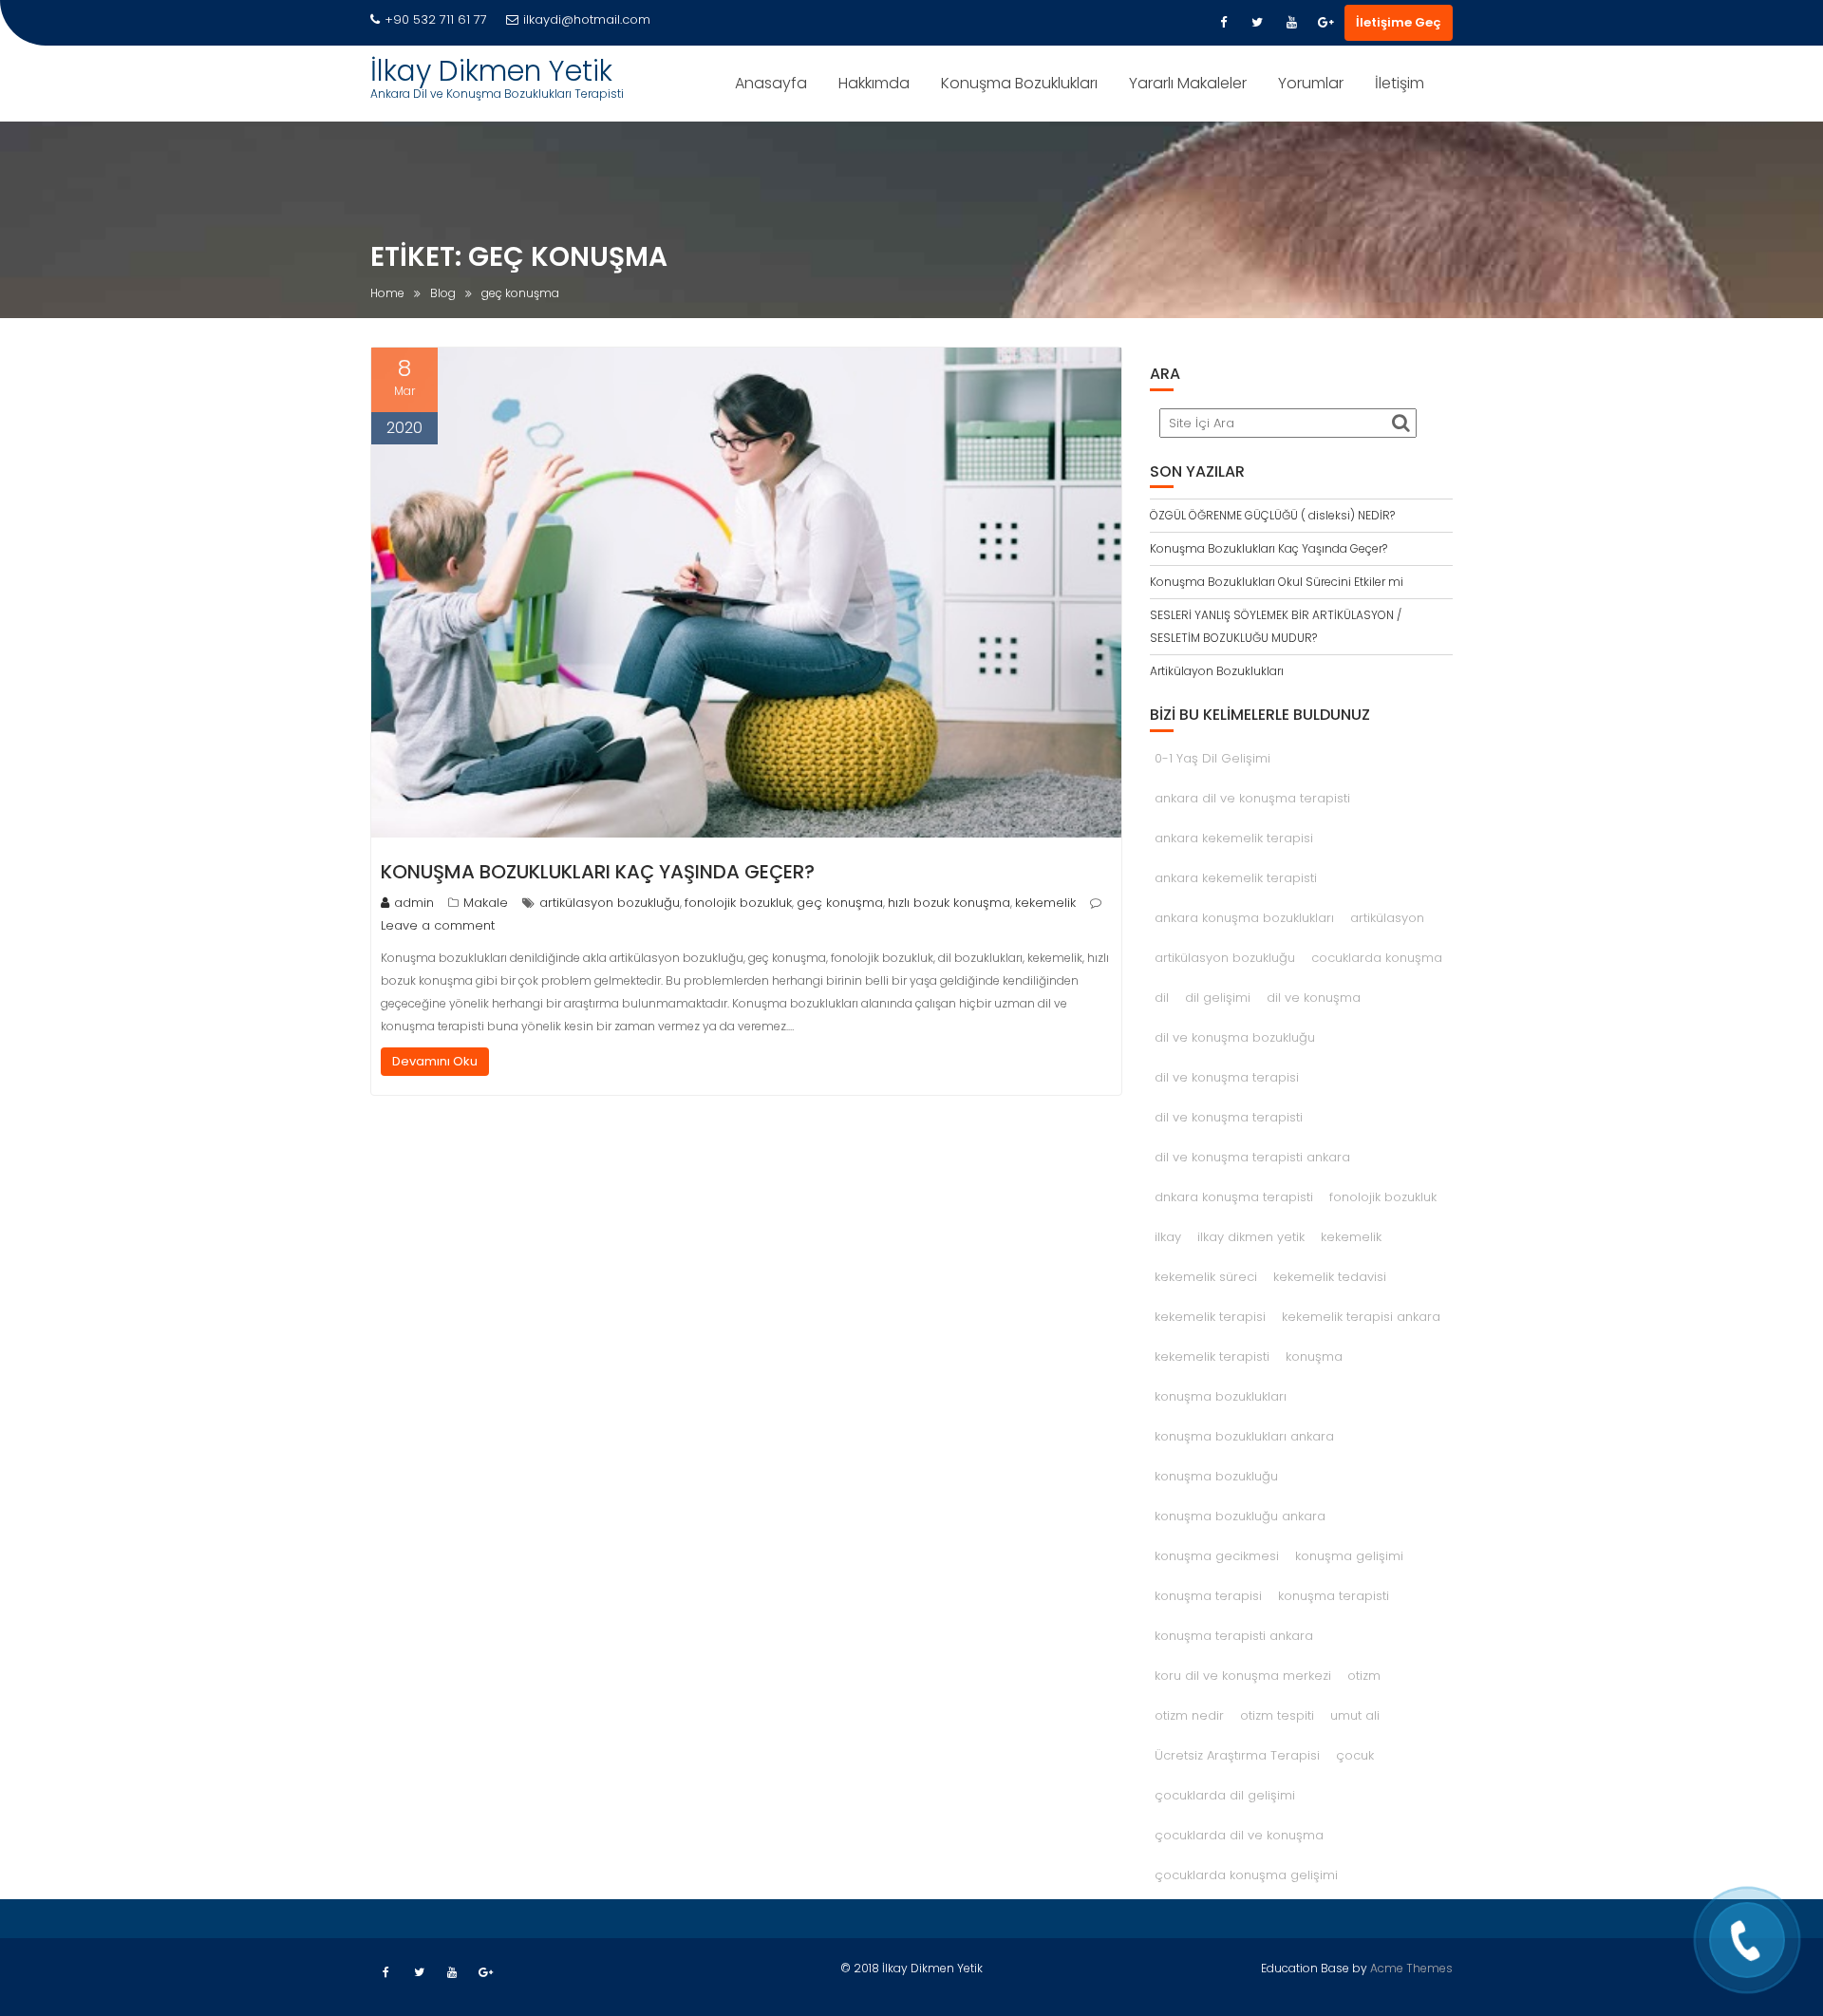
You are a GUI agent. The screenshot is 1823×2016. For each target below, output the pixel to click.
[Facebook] (1223, 23)
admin (414, 903)
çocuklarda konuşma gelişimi (1246, 1875)
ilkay (1168, 1237)
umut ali (1355, 1715)
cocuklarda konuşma (1377, 958)
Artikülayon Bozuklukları (1217, 671)
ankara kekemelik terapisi (1234, 838)
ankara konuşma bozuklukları (1244, 918)
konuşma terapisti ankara (1234, 1636)
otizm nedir (1189, 1715)
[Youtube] (1291, 23)
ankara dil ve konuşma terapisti (1252, 798)
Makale (486, 903)
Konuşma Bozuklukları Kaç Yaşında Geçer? (598, 872)
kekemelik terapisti (1212, 1357)
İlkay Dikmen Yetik (491, 71)
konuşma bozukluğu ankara (1240, 1516)
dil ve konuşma (1314, 998)
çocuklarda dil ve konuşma (1239, 1835)
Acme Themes (1411, 1968)
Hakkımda (874, 83)
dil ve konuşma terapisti (1229, 1117)
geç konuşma (840, 903)
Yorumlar (1311, 83)
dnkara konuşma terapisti (1234, 1197)
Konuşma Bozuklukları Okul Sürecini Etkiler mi (1277, 582)
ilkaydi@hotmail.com (587, 19)
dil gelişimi (1218, 998)
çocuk (1355, 1755)
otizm (1364, 1676)
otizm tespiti (1277, 1715)
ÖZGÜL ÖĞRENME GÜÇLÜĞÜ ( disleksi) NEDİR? (1272, 515)
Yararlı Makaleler (1188, 83)
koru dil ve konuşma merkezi (1243, 1676)
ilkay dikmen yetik (1251, 1237)
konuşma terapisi (1208, 1596)
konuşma (1314, 1357)
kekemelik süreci (1206, 1277)
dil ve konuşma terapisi (1227, 1077)
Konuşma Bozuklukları (1019, 83)
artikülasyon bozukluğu (610, 903)
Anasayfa (771, 83)
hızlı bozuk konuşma (949, 903)
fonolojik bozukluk (738, 903)
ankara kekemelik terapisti (1236, 878)
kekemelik (1045, 903)
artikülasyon (1387, 918)
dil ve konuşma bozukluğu (1235, 1037)
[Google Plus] (1325, 23)
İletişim (1400, 83)
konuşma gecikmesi (1217, 1556)
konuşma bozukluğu (1216, 1476)
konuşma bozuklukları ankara (1244, 1436)
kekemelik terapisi (1210, 1317)
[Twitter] (1257, 23)
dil (1162, 998)
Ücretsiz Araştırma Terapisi (1237, 1755)
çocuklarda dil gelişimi (1225, 1795)
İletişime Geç (1399, 22)
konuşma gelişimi (1349, 1556)
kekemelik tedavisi (1330, 1277)
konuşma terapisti (1334, 1596)
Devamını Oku (435, 1061)
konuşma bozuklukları (1221, 1396)
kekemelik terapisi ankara (1361, 1317)
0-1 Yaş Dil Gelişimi (1212, 758)
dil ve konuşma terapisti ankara (1252, 1157)
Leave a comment (438, 925)
